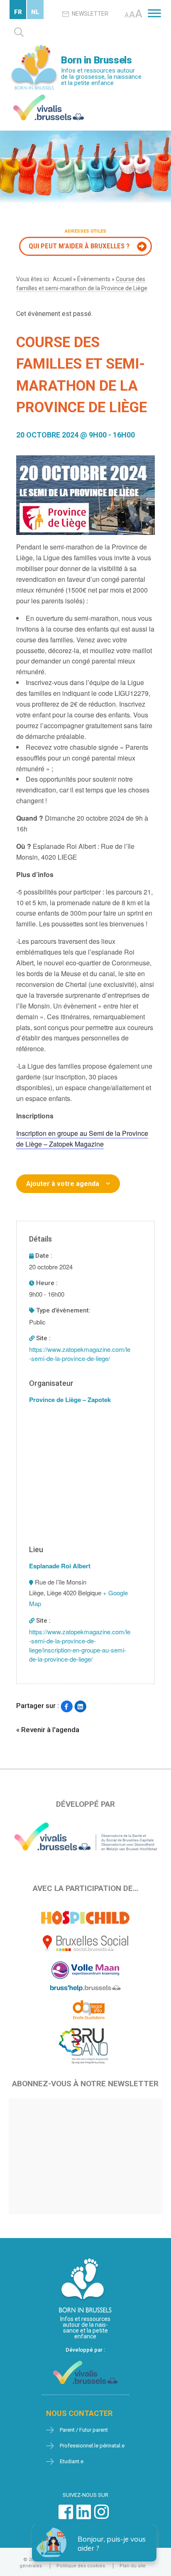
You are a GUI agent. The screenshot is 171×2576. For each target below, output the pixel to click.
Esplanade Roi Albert (60, 1566)
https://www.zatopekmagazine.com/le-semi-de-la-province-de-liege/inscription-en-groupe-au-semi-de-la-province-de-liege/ (80, 1645)
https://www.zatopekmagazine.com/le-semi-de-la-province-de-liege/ (80, 1354)
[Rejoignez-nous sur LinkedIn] (84, 2516)
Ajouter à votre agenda (63, 1184)
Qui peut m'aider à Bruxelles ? (79, 246)
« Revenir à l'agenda (48, 1730)
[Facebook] (67, 1707)
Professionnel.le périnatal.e (92, 2446)
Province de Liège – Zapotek (70, 1400)
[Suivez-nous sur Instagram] (101, 2516)
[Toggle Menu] (154, 13)
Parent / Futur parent (84, 2430)
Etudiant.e (72, 2461)
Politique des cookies (81, 2566)
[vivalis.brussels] (49, 96)
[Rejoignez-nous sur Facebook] (66, 2516)
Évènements (94, 279)
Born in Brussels (96, 60)
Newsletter (90, 14)
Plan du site (133, 2566)
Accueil (62, 279)
